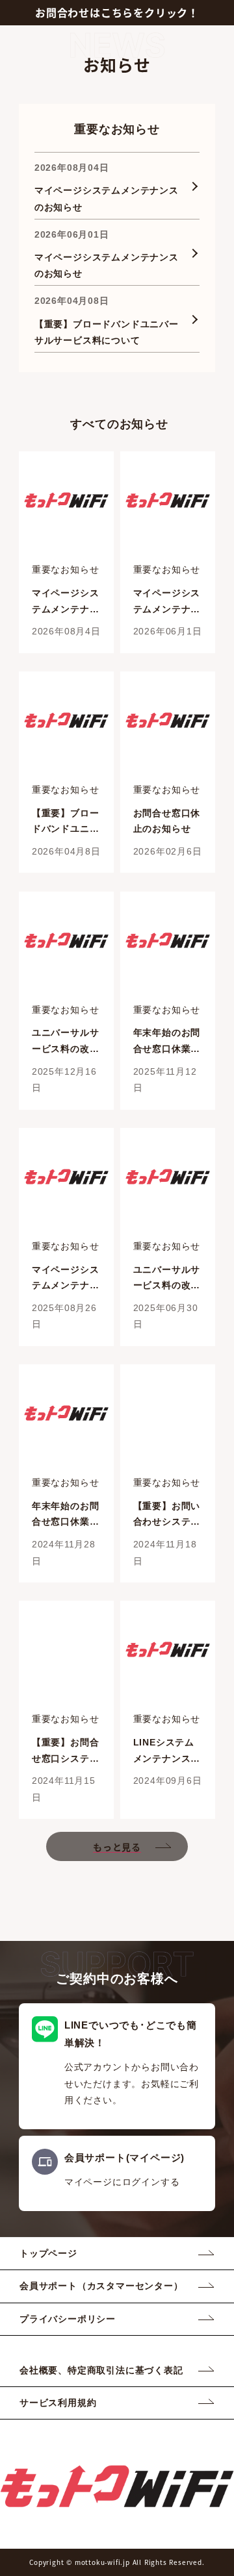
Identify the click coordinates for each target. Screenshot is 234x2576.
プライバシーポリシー (68, 2319)
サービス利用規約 (58, 2403)
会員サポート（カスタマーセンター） (101, 2286)
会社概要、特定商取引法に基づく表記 (101, 2370)
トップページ (48, 2253)
